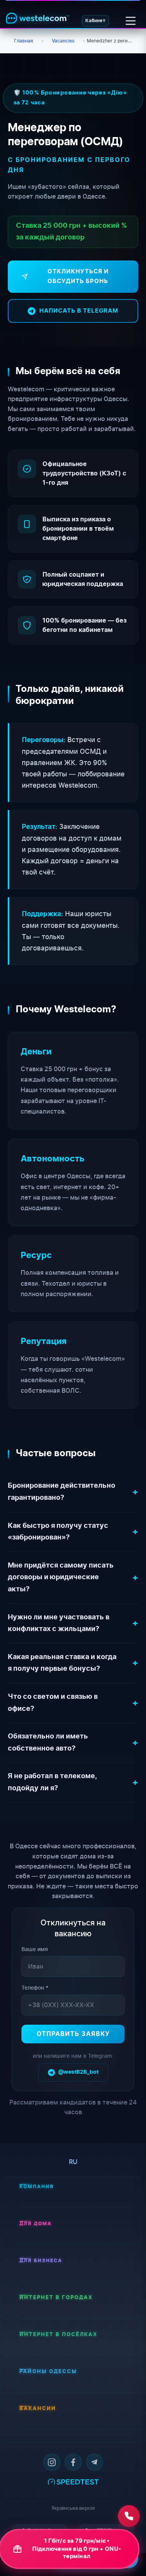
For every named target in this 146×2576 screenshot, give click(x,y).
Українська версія (73, 2508)
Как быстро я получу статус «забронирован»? (58, 1532)
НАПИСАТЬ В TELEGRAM (79, 311)
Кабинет (95, 21)
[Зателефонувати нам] (129, 2516)
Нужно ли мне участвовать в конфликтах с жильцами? (59, 1623)
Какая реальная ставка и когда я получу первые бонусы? (62, 1663)
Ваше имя (35, 1949)
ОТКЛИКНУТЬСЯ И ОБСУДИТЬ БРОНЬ (78, 277)
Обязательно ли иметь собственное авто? (48, 1743)
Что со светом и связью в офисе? (53, 1703)
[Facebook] (73, 2462)
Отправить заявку (73, 2034)
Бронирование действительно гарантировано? (62, 1492)
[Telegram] (95, 2462)
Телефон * (35, 1987)
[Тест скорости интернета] (73, 2481)
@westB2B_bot (78, 2072)
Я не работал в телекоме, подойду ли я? (52, 1782)
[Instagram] (52, 2462)
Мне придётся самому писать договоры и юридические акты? (61, 1577)
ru (73, 2162)
